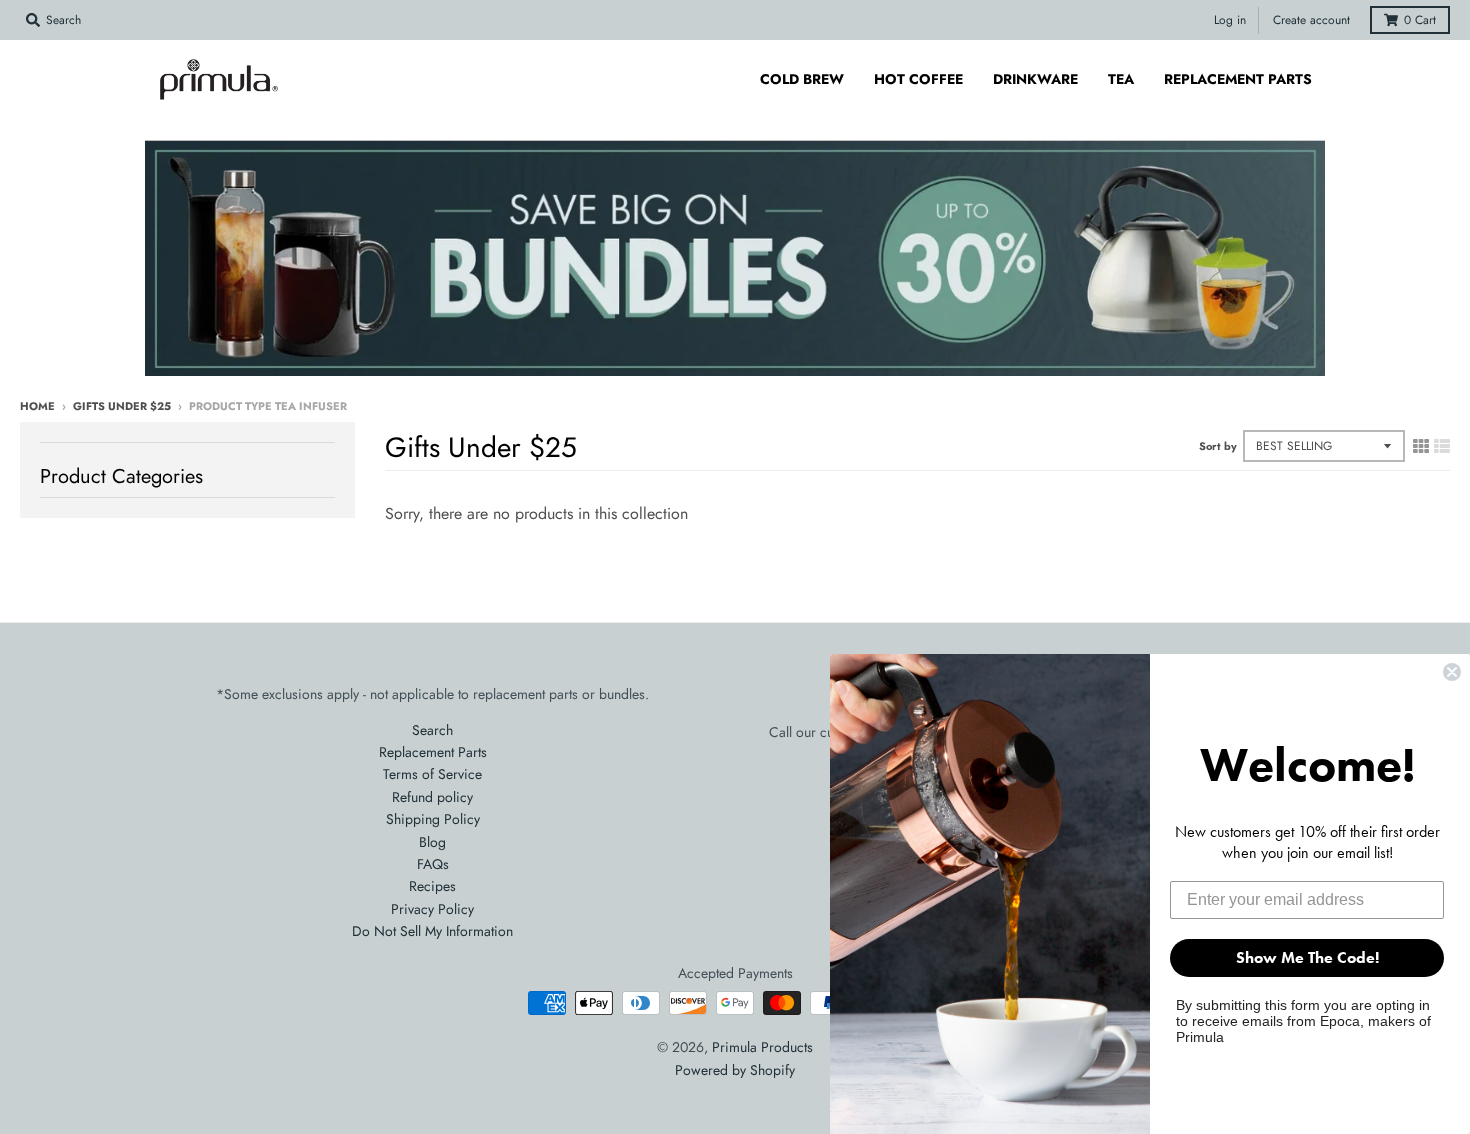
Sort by (1218, 446)
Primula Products (762, 1047)
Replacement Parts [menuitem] (1238, 79)
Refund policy (432, 797)
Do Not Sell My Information (432, 931)
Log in (1230, 20)
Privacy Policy (432, 909)
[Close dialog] (1452, 672)
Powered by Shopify (735, 1070)
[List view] (1442, 446)
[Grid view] (1421, 446)
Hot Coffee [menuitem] (918, 79)
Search (432, 730)
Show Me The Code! (1307, 957)
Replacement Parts (433, 752)
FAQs (433, 864)
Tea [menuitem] (1121, 79)
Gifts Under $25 (122, 406)
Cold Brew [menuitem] (802, 79)
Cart (1420, 20)
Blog (432, 842)
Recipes (432, 886)
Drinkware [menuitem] (1035, 79)
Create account (1311, 20)
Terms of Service (432, 774)
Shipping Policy (433, 819)
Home (37, 406)
